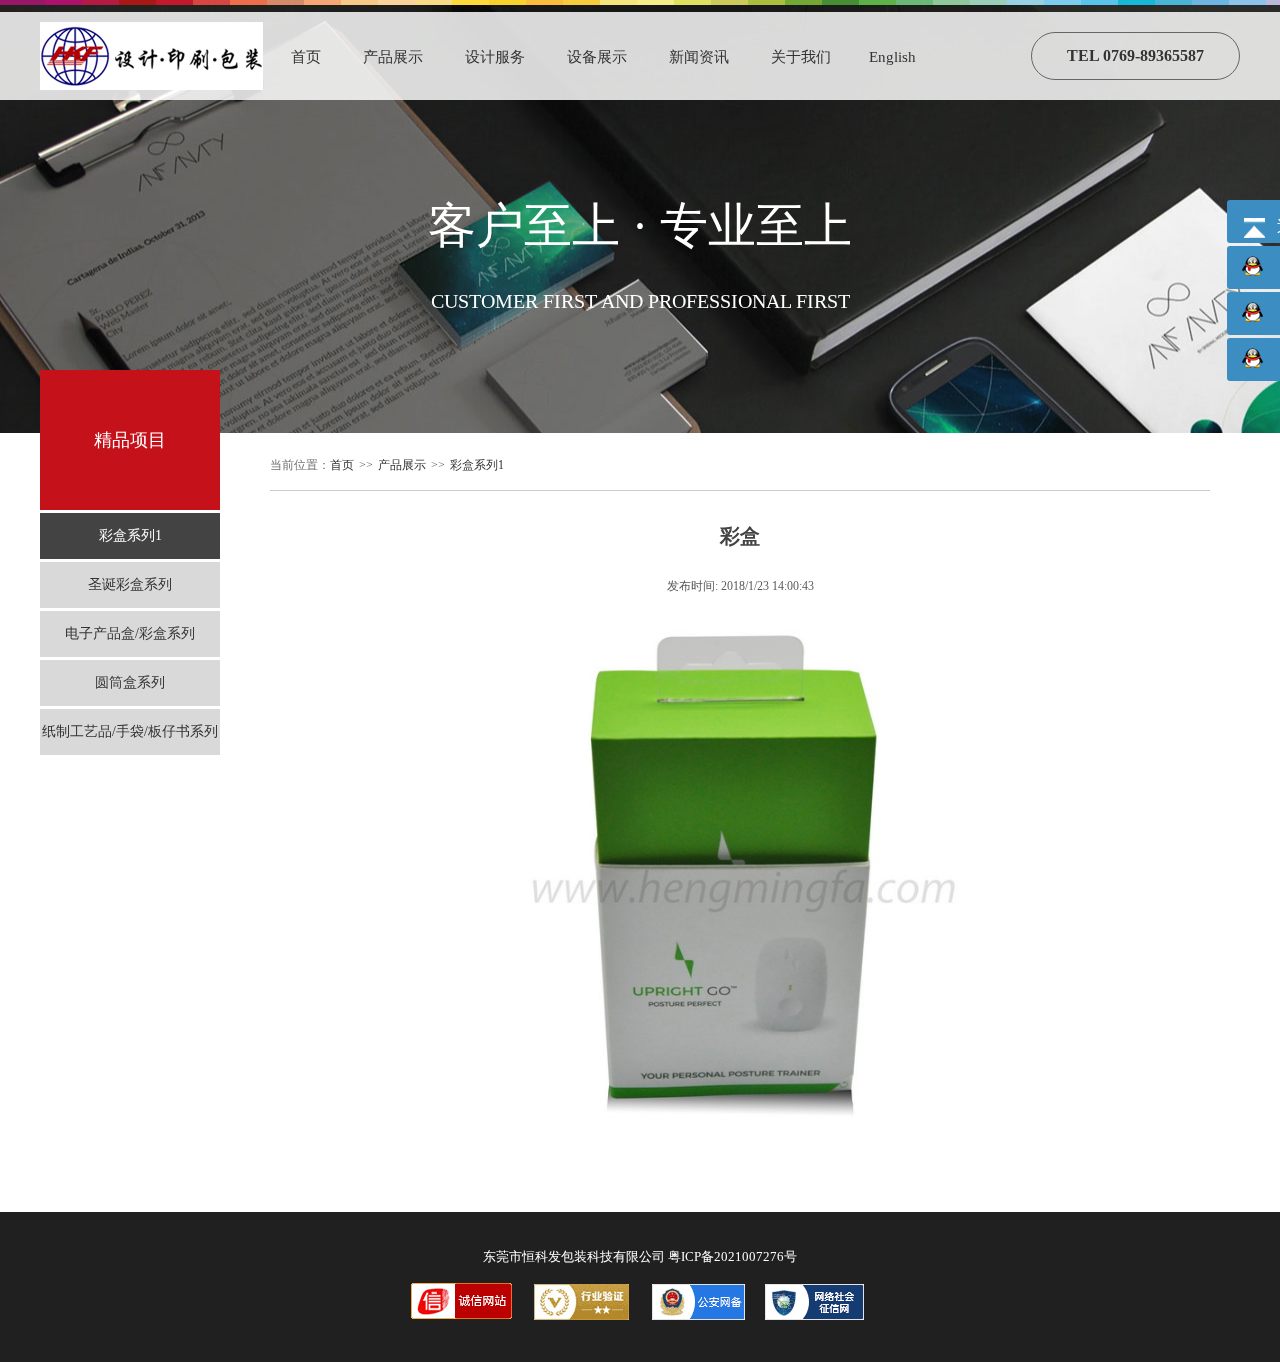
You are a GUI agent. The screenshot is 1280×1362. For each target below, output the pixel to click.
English (892, 57)
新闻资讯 (699, 57)
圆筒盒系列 (130, 682)
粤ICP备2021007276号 (732, 1256)
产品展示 (393, 57)
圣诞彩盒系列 (130, 584)
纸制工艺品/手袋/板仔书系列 (130, 731)
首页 (306, 57)
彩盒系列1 (130, 535)
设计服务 (495, 57)
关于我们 (801, 57)
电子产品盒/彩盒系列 (130, 633)
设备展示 (597, 57)
